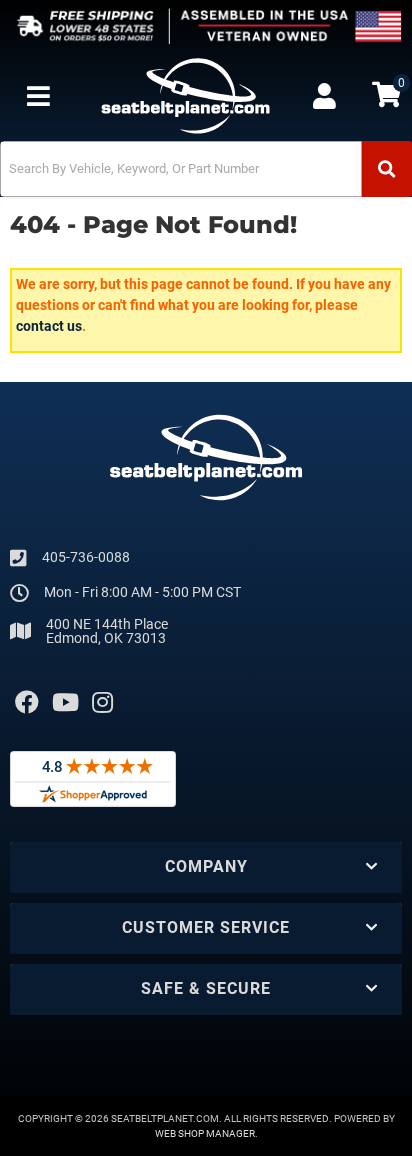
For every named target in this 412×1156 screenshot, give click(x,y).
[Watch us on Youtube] (65, 703)
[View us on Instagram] (102, 703)
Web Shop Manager (205, 1133)
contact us (49, 326)
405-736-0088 (86, 557)
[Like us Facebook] (27, 703)
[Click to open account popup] (325, 96)
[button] (206, 169)
